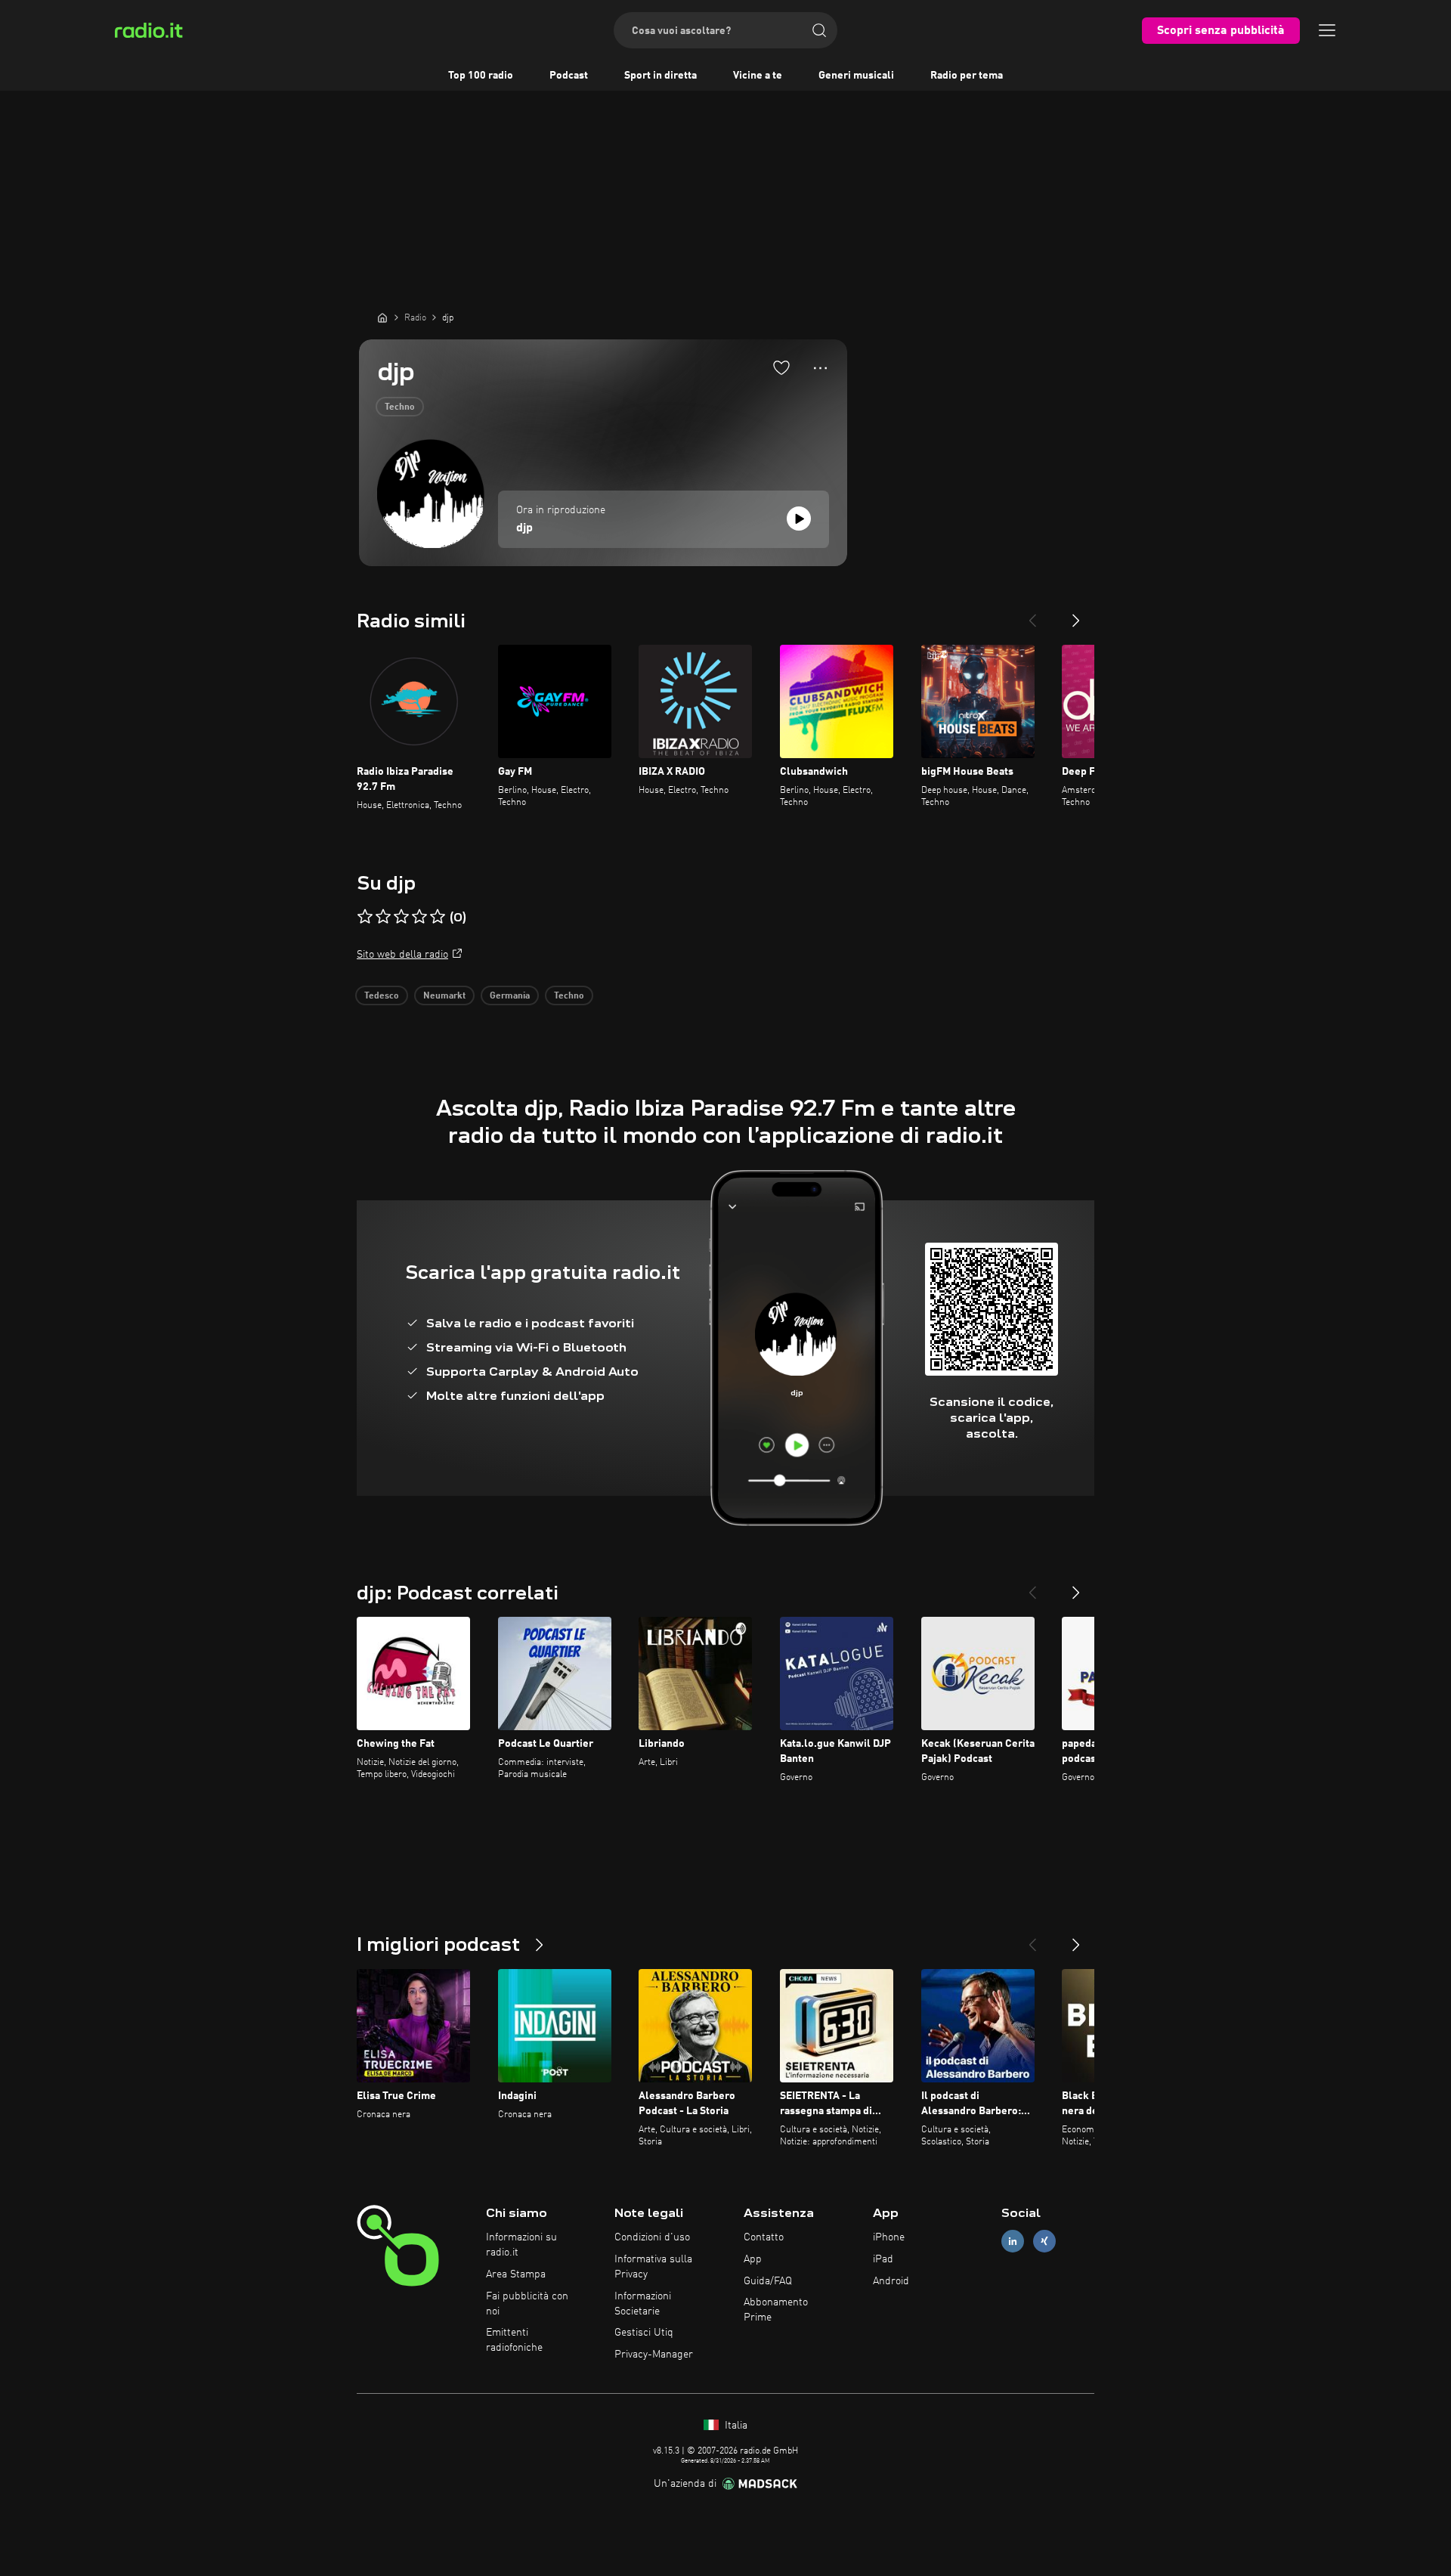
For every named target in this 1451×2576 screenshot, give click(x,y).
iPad (883, 2259)
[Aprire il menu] (1327, 30)
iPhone (889, 2237)
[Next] (1076, 615)
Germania (510, 996)
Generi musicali (856, 76)
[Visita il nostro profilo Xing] (1044, 2242)
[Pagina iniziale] (382, 317)
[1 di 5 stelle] (365, 917)
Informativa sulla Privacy (653, 2267)
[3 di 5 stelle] (401, 917)
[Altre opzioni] (820, 368)
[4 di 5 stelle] (419, 917)
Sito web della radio (402, 955)
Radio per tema (967, 76)
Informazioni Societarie (643, 2304)
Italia (735, 2426)
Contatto (764, 2237)
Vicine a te (758, 76)
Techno (400, 407)
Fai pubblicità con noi (527, 2304)
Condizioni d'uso (652, 2237)
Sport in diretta (661, 76)
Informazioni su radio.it (521, 2245)
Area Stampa (516, 2274)
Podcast (569, 76)
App (753, 2259)
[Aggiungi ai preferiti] (781, 367)
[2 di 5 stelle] (383, 917)
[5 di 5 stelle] (438, 917)
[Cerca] (819, 30)
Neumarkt (444, 996)
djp (524, 528)
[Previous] (1032, 615)
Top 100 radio (481, 76)
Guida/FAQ (768, 2281)
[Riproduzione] (799, 519)
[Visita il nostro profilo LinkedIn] (1013, 2242)
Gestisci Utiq (644, 2333)
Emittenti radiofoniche (514, 2340)
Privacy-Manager (654, 2355)
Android (891, 2281)
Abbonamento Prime (776, 2310)
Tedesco (382, 996)
